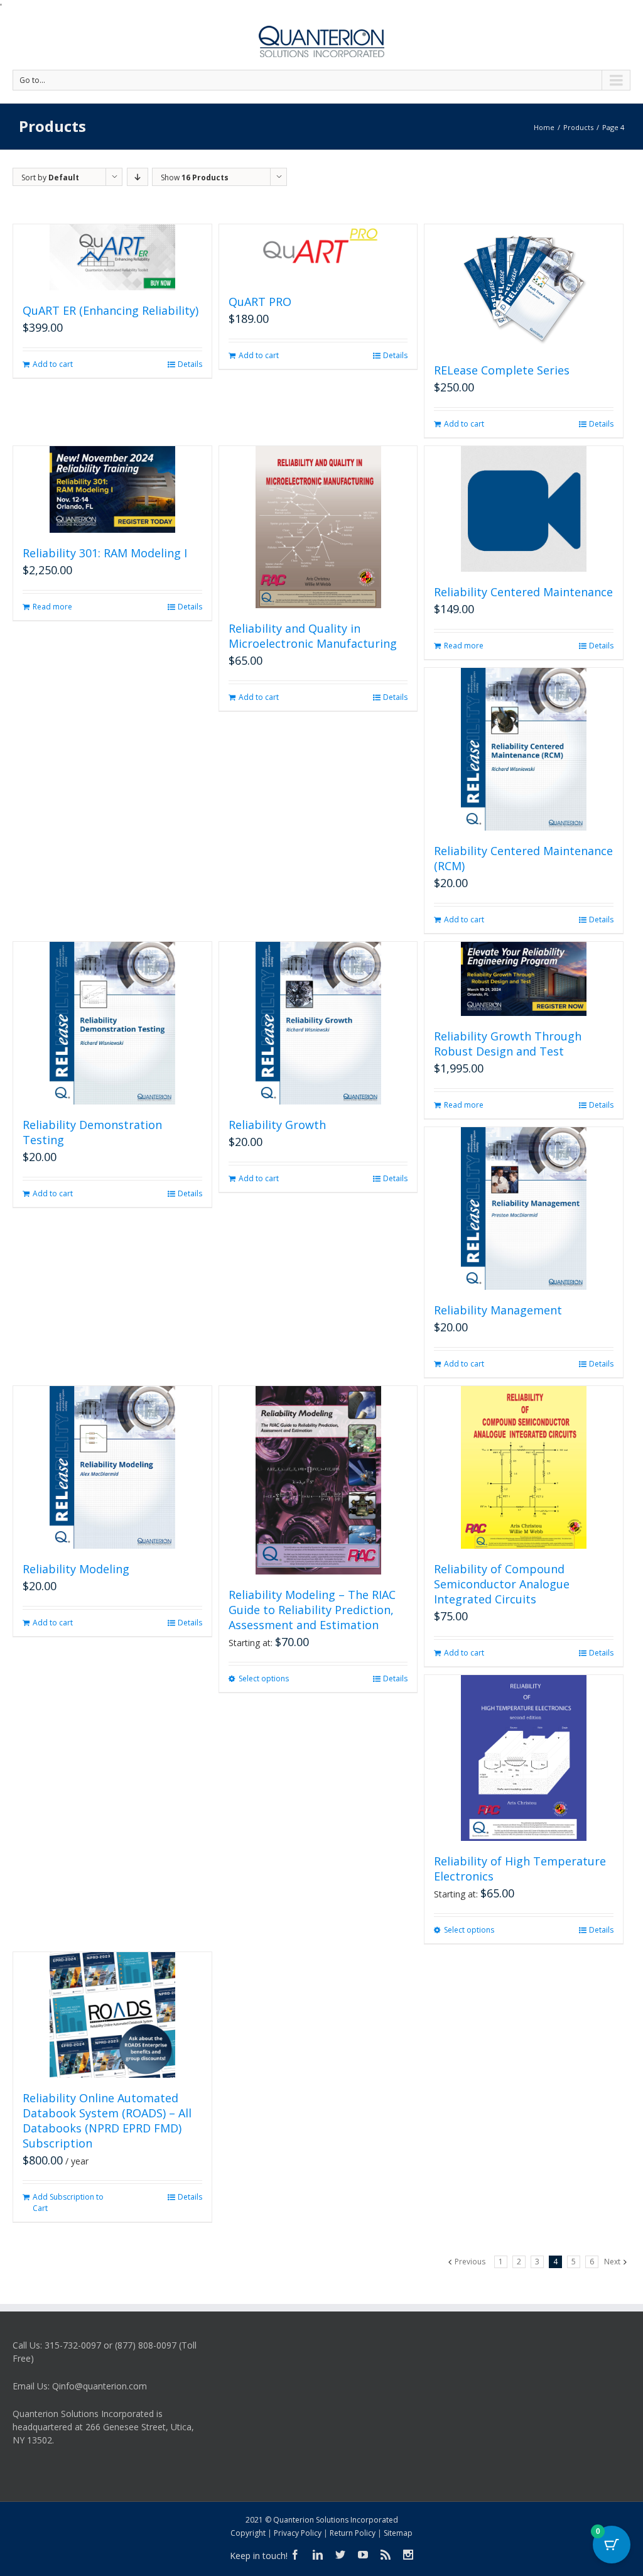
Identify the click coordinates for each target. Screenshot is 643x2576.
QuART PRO (260, 302)
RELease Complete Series (502, 370)
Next (612, 2262)
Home (544, 127)
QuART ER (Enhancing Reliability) (111, 310)
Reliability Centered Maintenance (523, 592)
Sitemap (398, 2533)
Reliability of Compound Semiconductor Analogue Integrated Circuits (502, 1584)
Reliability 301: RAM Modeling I (105, 553)
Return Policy (353, 2533)
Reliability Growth (277, 1125)
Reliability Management (498, 1310)
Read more (52, 607)
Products (578, 127)
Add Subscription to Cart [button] (68, 2202)
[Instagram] (408, 2555)
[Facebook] (295, 2555)
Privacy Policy (298, 2533)
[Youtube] (363, 2555)
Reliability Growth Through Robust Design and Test (508, 1044)
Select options (264, 1678)
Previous (470, 2262)
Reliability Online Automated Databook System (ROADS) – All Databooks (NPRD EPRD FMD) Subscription (107, 2120)
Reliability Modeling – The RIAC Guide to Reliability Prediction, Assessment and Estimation (312, 1610)
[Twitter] (340, 2555)
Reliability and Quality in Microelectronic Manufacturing (313, 636)
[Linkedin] (318, 2555)
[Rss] (386, 2555)
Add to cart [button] (53, 364)
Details (190, 364)
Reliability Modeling (76, 1569)
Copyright (248, 2533)
